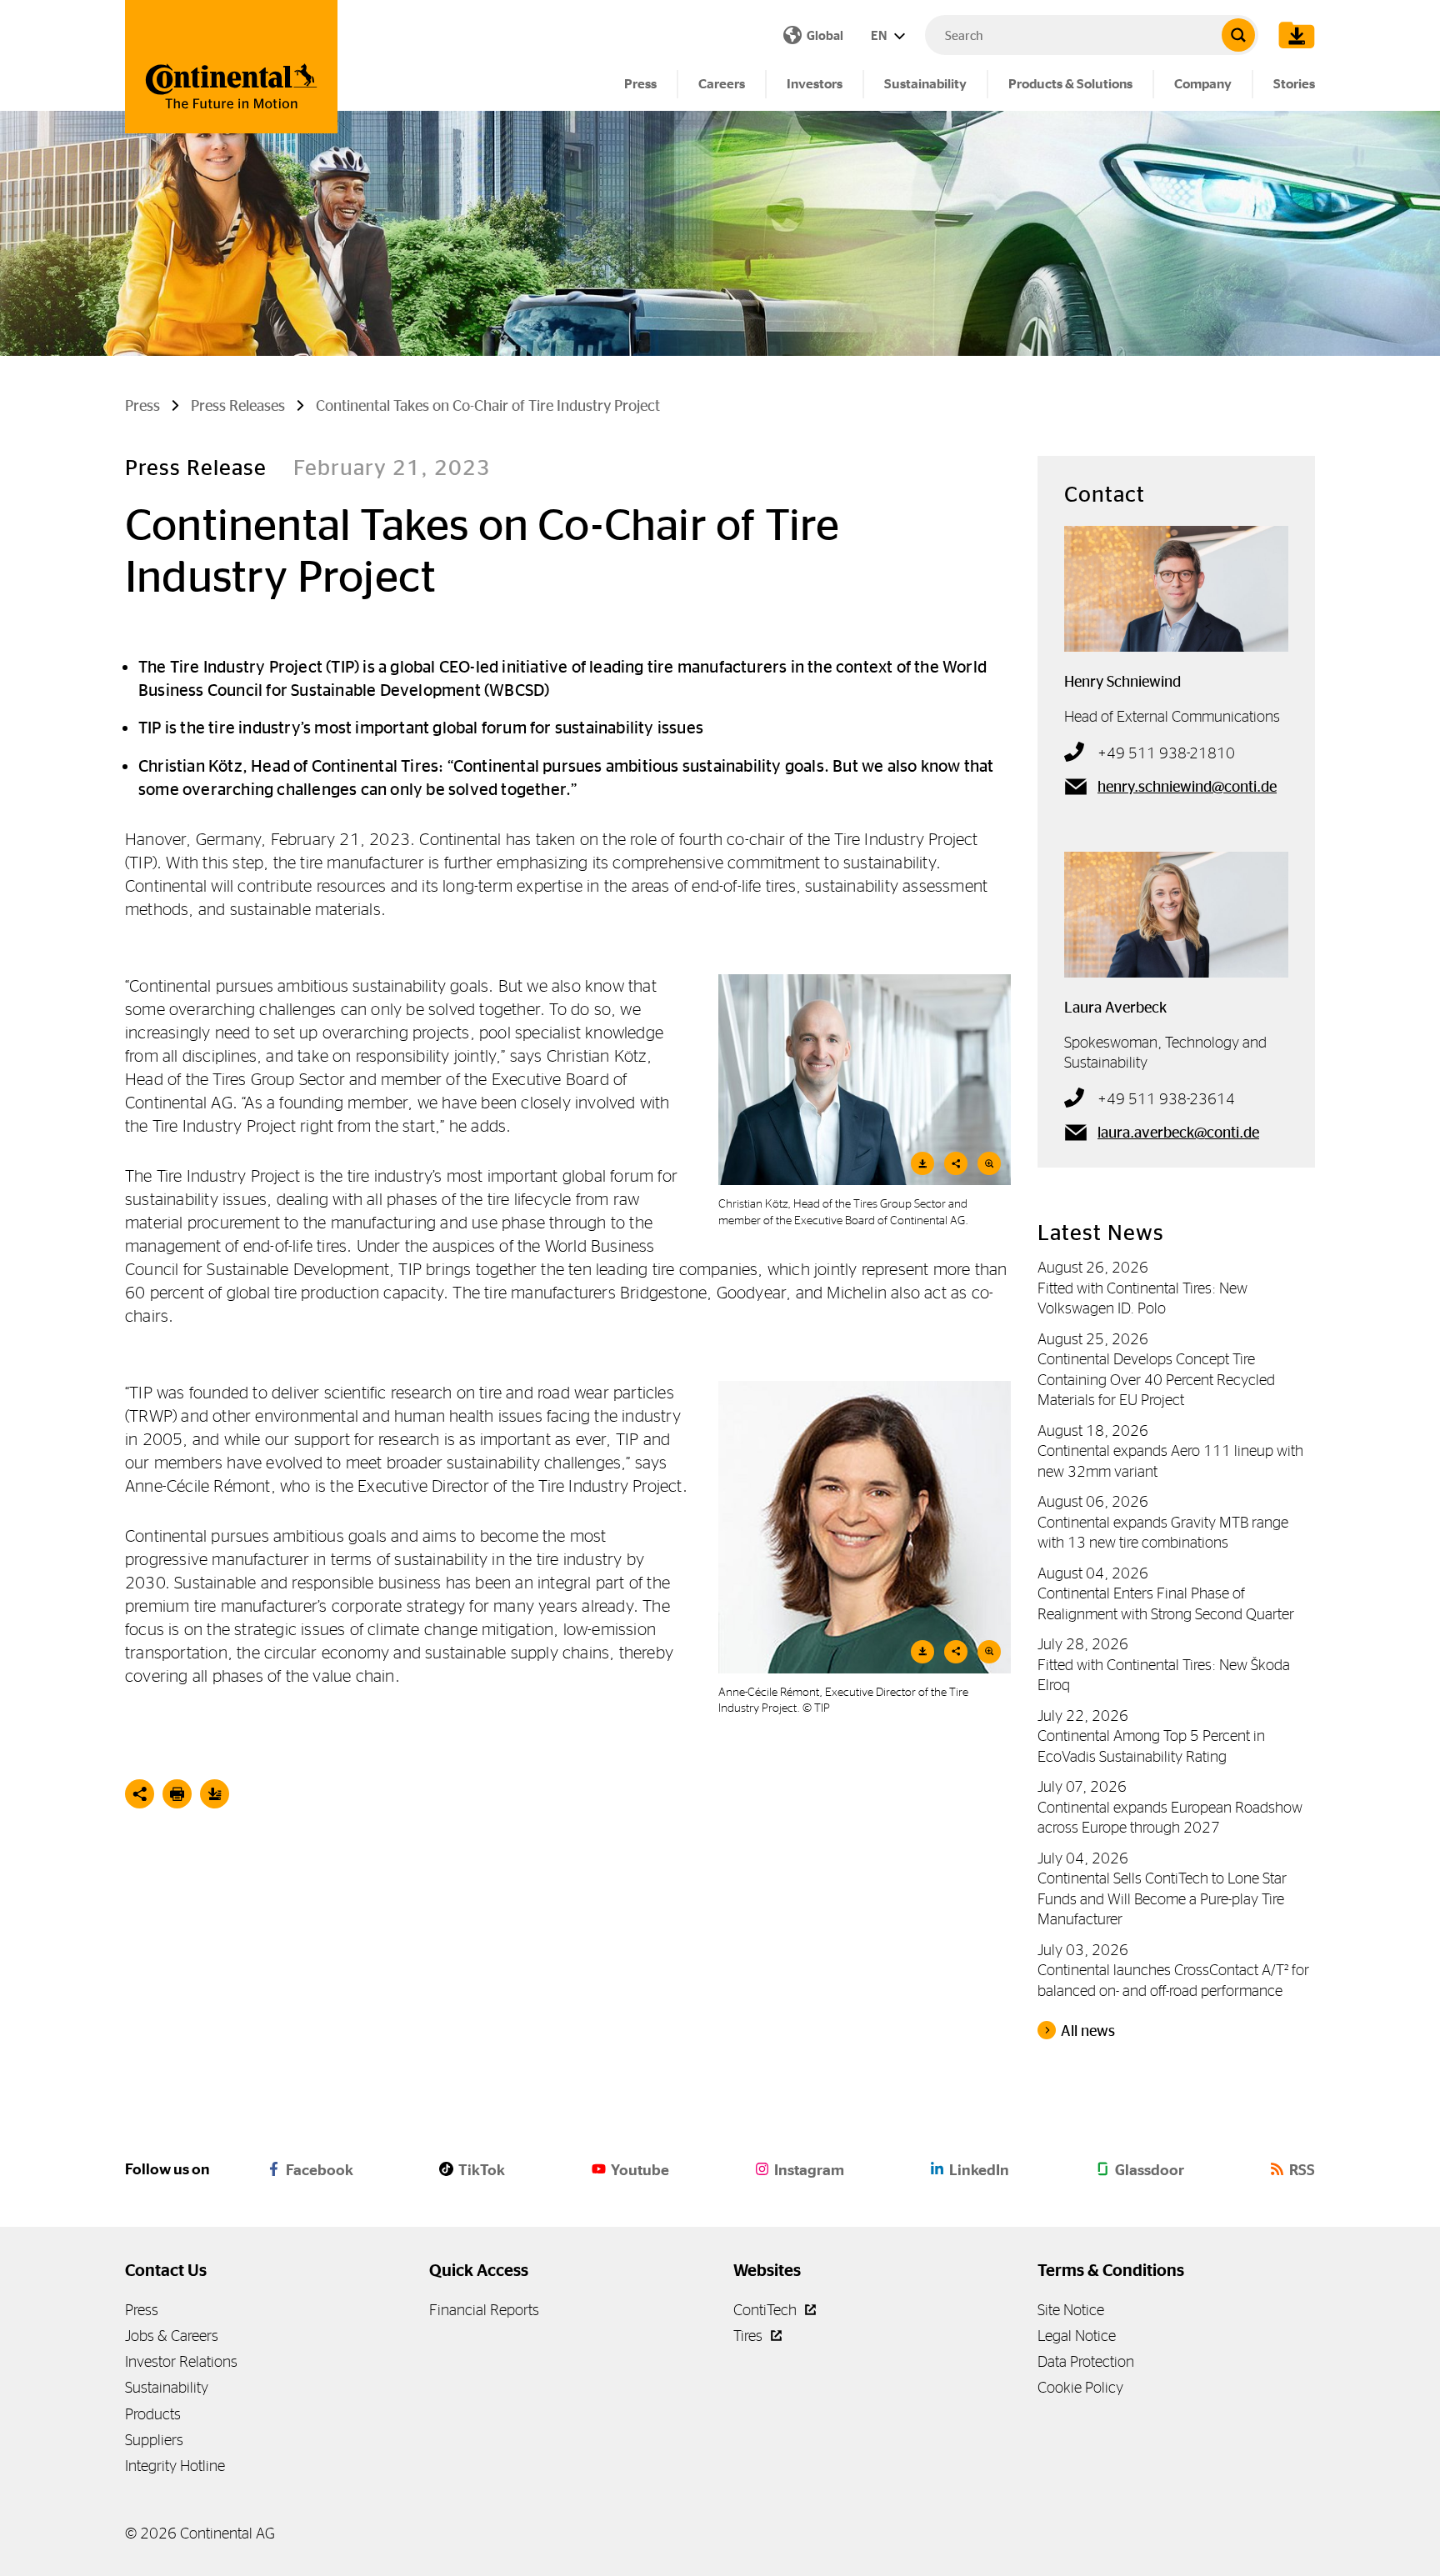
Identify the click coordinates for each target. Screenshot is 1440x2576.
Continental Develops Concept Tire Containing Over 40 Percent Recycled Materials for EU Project (1156, 1379)
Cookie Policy (1080, 2387)
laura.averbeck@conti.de (1178, 1133)
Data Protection (1086, 2361)
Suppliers (154, 2440)
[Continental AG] (231, 67)
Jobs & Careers (172, 2336)
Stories (1294, 84)
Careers (722, 84)
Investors (815, 84)
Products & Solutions (1070, 84)
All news (1088, 2031)
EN (880, 35)
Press (640, 84)
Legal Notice (1077, 2336)
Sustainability (925, 84)
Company (1203, 84)
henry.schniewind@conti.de (1187, 787)
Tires (750, 2336)
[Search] (1238, 35)
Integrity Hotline (175, 2466)
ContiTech (767, 2310)
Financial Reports (484, 2310)
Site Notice (1071, 2310)
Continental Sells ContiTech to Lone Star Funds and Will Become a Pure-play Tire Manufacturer (1162, 1898)
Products (153, 2414)
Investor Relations (181, 2361)
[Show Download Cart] (1292, 35)
